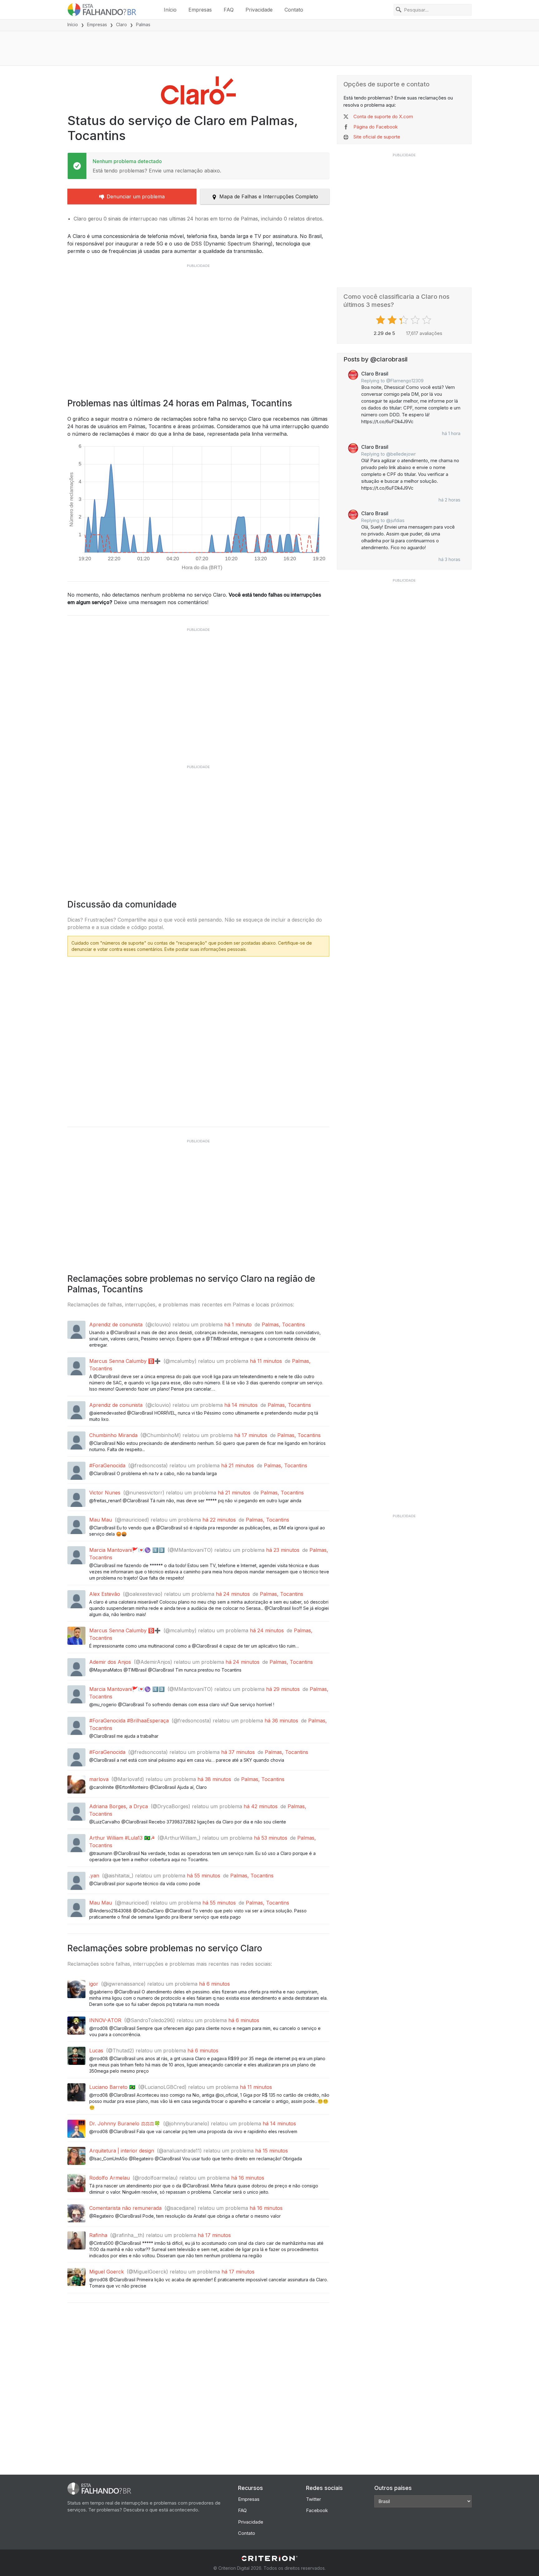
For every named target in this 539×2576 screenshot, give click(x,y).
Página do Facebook (376, 127)
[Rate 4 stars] (416, 320)
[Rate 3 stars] (404, 320)
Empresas (200, 10)
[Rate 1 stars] (381, 320)
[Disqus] (198, 1039)
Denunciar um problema (136, 196)
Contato (294, 10)
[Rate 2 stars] (393, 320)
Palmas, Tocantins (283, 1324)
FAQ (229, 10)
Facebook (317, 2510)
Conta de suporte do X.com (383, 116)
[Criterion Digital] (269, 2558)
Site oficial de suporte (377, 137)
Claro (121, 24)
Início (170, 10)
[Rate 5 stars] (427, 320)
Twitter (313, 2499)
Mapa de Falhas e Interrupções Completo (269, 196)
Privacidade (259, 10)
